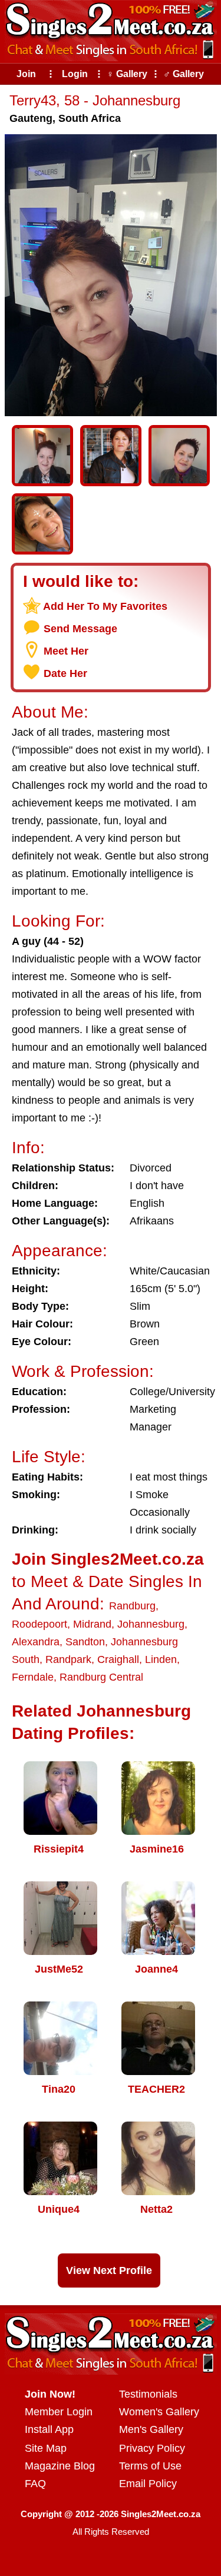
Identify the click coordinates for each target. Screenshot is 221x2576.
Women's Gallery (159, 2412)
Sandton (85, 1642)
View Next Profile (109, 2270)
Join (26, 74)
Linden (161, 1659)
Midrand (92, 1624)
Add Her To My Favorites (105, 606)
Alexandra (36, 1642)
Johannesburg (151, 1624)
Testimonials (148, 2394)
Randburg (132, 1606)
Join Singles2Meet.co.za (108, 1559)
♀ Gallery (127, 74)
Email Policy (148, 2484)
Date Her (65, 673)
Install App (49, 2429)
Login (75, 74)
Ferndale (33, 1677)
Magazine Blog (60, 2466)
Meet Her (66, 651)
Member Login (59, 2412)
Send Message (80, 629)
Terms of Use (150, 2466)
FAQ (35, 2484)
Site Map (46, 2448)
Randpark (68, 1659)
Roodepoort (39, 1624)
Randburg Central (101, 1677)
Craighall (118, 1659)
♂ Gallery (184, 74)
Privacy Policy (152, 2448)
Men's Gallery (151, 2429)
